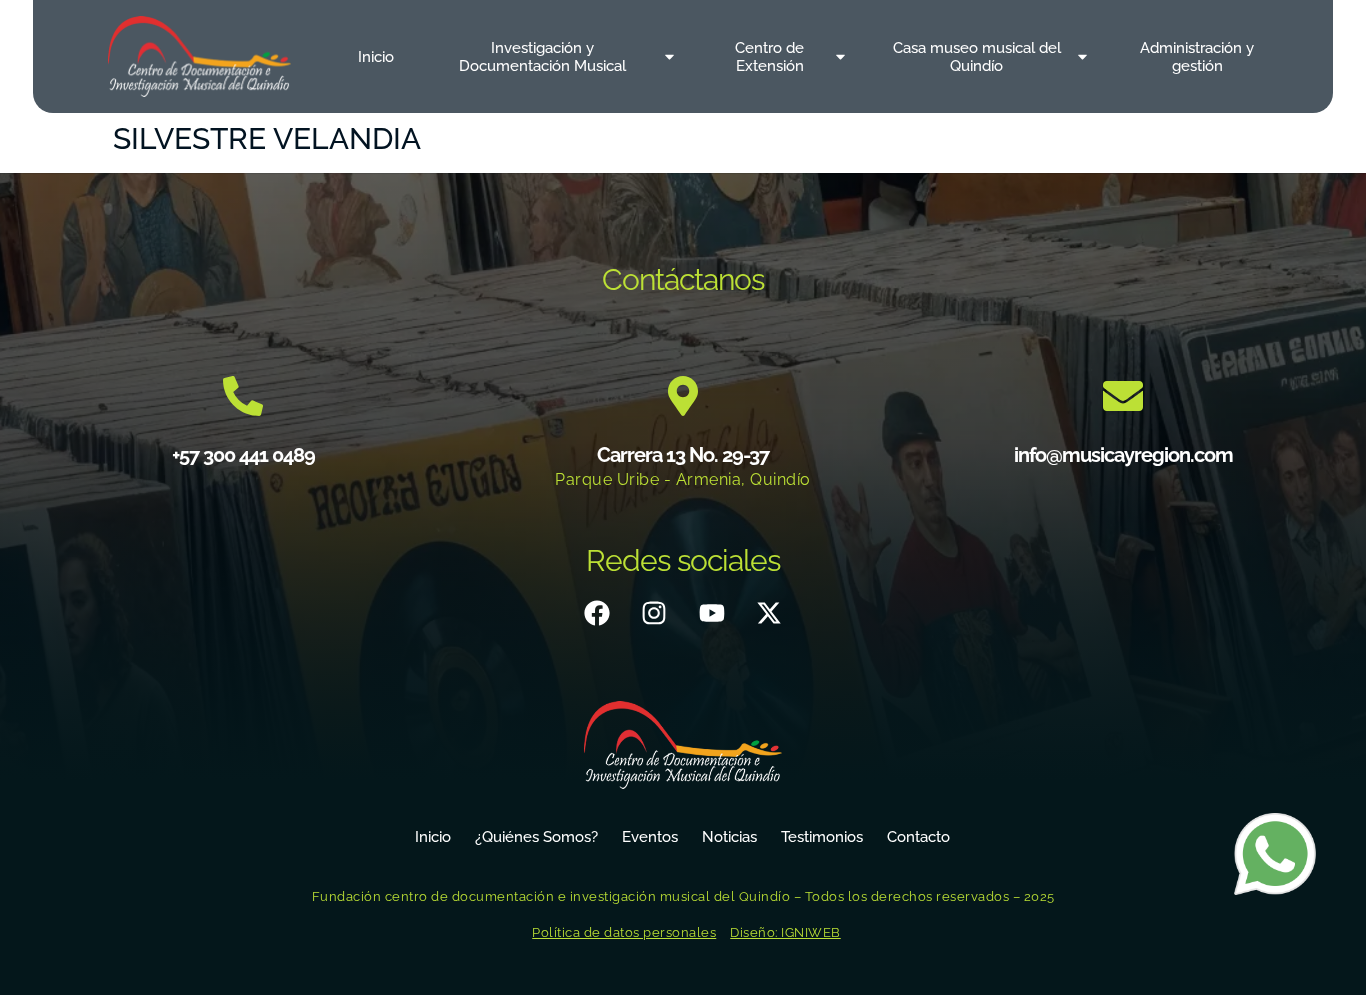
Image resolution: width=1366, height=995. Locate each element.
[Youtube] (712, 613)
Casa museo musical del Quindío (977, 57)
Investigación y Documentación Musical (542, 57)
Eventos (650, 837)
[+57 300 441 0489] (243, 396)
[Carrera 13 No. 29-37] (683, 396)
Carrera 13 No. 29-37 (683, 455)
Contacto (918, 837)
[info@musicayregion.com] (1123, 396)
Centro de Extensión (769, 57)
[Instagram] (654, 613)
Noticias (729, 837)
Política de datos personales (624, 932)
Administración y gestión (1197, 57)
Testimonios (822, 837)
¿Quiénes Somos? (536, 837)
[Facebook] (597, 613)
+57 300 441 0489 (243, 455)
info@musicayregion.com (1123, 455)
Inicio (376, 57)
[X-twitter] (769, 613)
